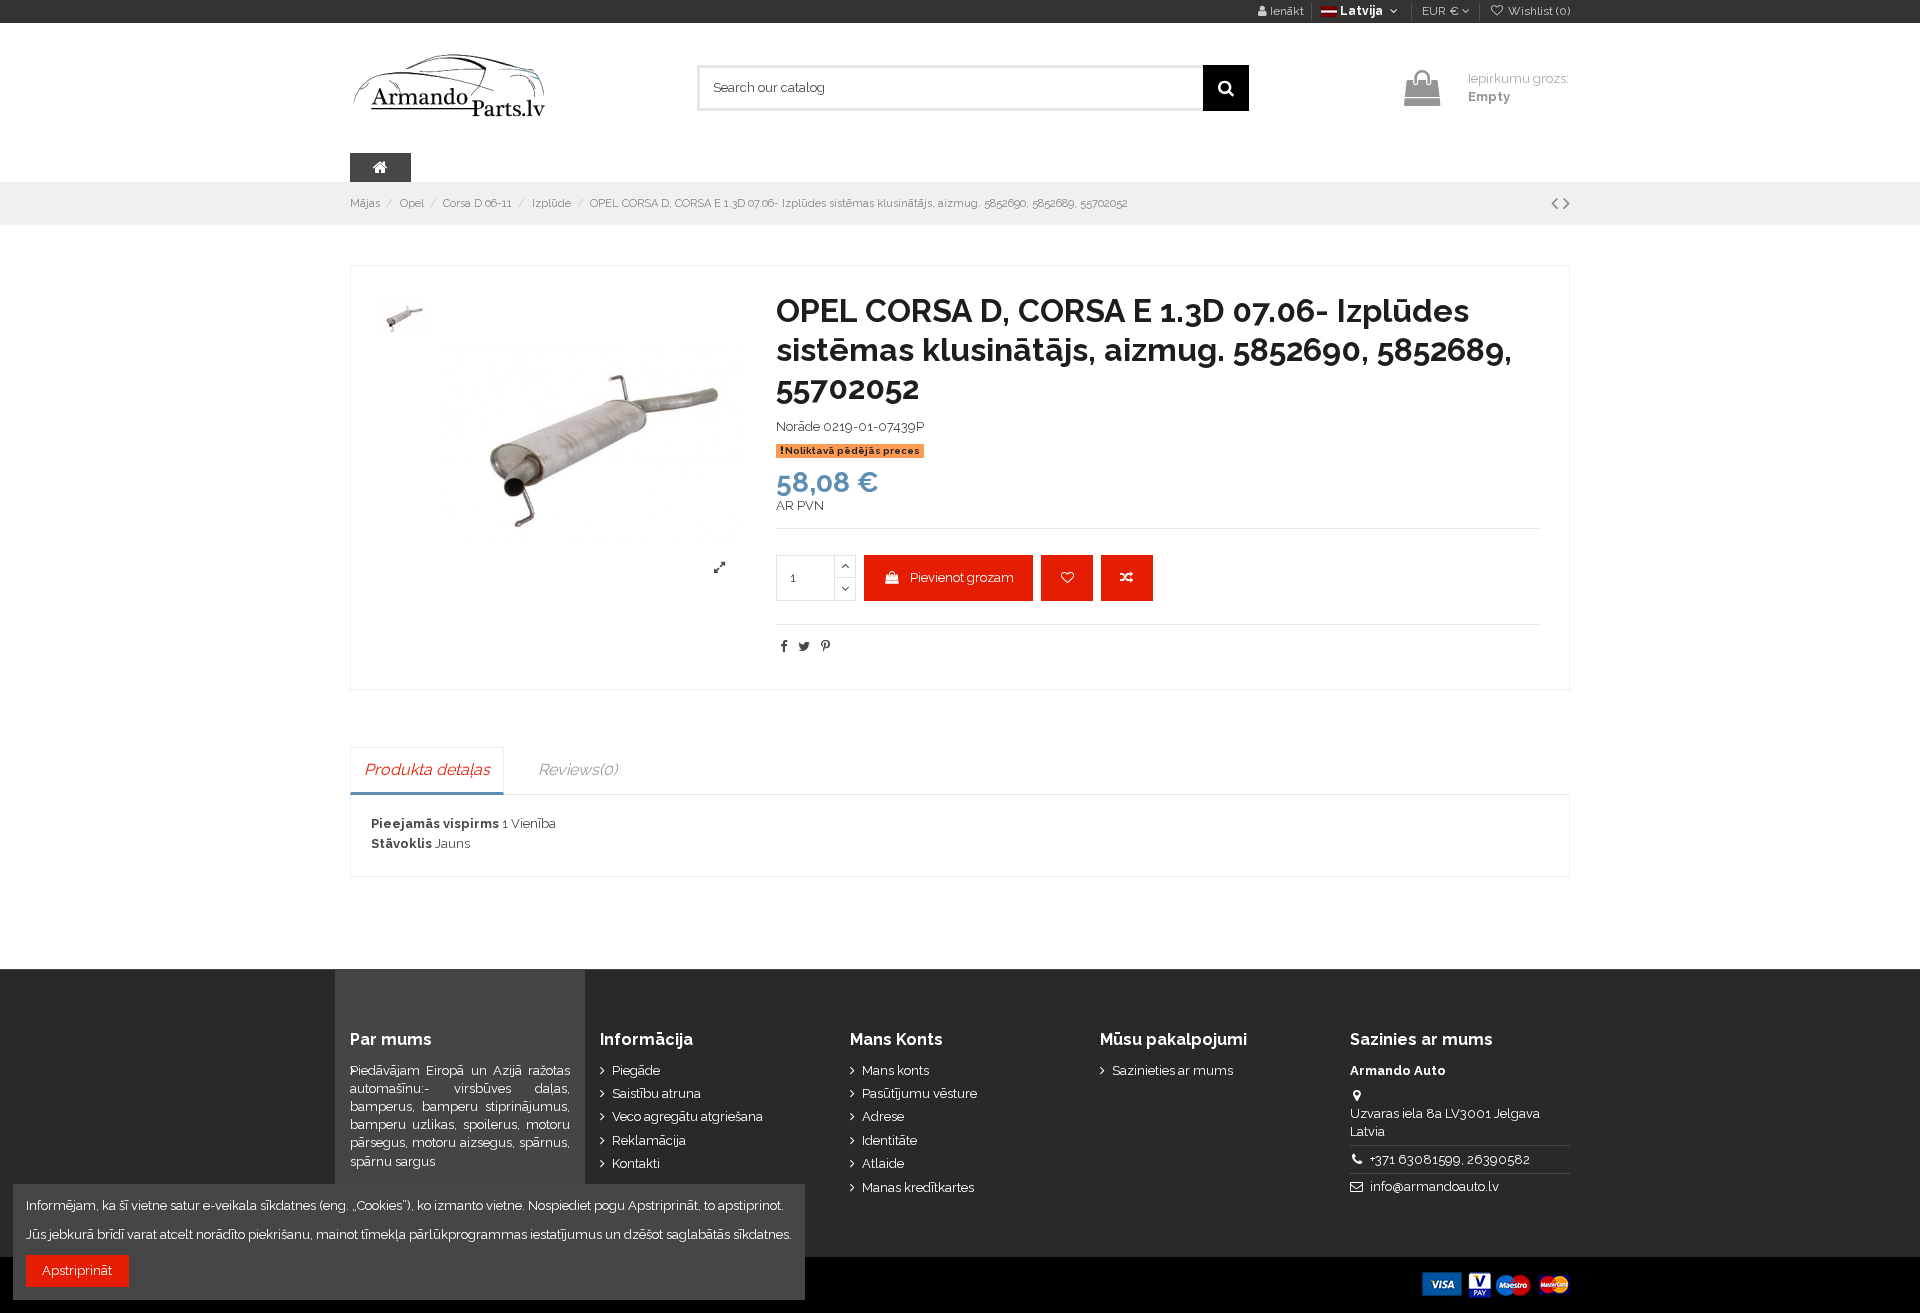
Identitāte (889, 1140)
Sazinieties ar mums (1172, 1070)
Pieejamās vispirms (435, 823)
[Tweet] (804, 646)
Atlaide (883, 1163)
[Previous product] (1557, 203)
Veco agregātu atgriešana (687, 1116)
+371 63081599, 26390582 (1450, 1159)
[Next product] (1566, 203)
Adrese (883, 1116)
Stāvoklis (401, 843)
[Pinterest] (825, 646)
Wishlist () (1537, 11)
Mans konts (895, 1070)
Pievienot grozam (962, 577)
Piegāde (636, 1070)
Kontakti (636, 1163)
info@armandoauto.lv (1434, 1186)
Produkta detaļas (427, 769)
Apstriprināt (77, 1270)
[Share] (783, 646)
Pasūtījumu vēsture (919, 1093)
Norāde (798, 426)
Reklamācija (649, 1140)
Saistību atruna (656, 1093)
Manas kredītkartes (918, 1187)
